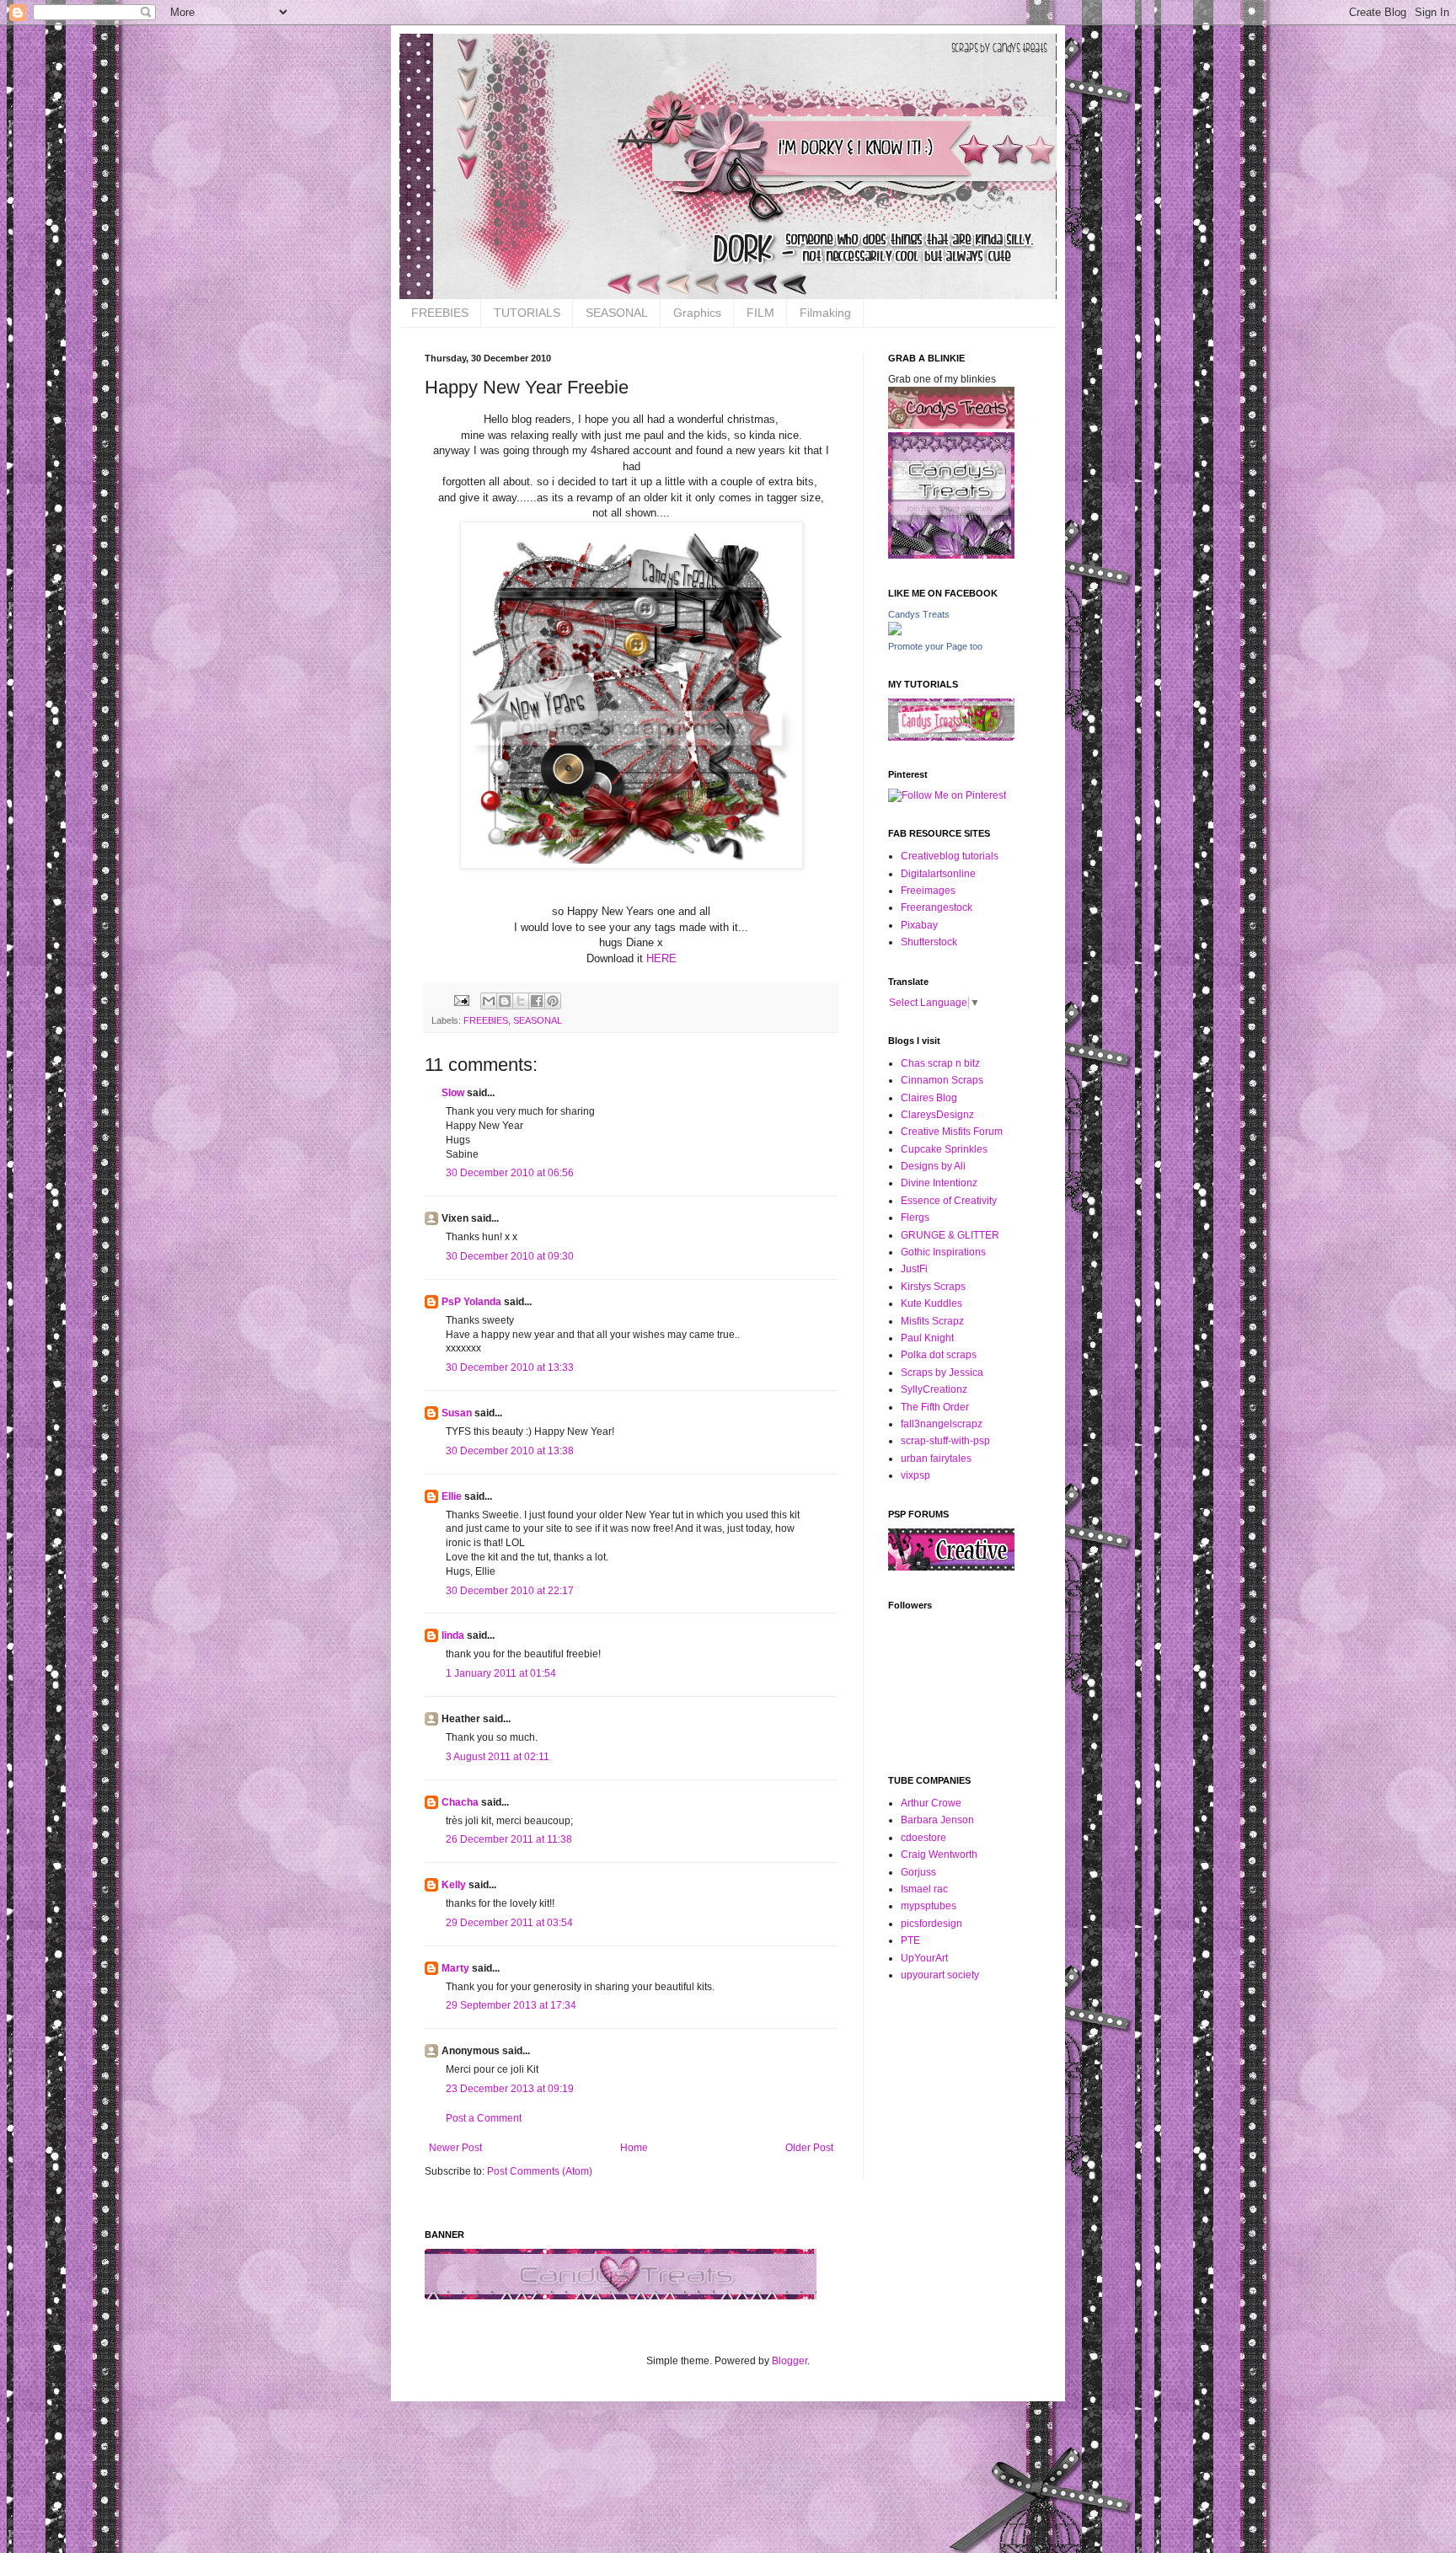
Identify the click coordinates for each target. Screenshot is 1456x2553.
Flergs (915, 1218)
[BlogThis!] (505, 1001)
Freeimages (928, 891)
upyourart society (940, 1975)
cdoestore (923, 1838)
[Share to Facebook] (537, 1001)
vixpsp (915, 1475)
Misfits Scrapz (932, 1321)
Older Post (809, 2148)
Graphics (697, 313)
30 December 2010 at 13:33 (510, 1367)
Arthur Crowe (931, 1803)
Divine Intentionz (939, 1183)
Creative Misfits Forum (952, 1132)
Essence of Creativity (949, 1201)
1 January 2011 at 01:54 (501, 1673)
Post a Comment (484, 2118)
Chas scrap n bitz (940, 1063)
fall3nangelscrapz (942, 1424)
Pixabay (919, 925)
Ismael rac (924, 1889)
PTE (910, 1940)
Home (634, 2148)
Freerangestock (937, 907)
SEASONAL (617, 313)
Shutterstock (929, 942)
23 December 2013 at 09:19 (510, 2089)
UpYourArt (924, 1958)
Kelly (454, 1885)
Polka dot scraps (939, 1355)
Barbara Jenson (937, 1820)
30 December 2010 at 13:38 (510, 1451)
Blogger (790, 2361)
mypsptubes (929, 1906)
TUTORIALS (527, 313)
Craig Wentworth (939, 1855)
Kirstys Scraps (933, 1287)
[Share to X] (521, 1001)
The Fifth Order (935, 1407)
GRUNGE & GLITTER (950, 1235)
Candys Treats (919, 614)
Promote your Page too (935, 646)
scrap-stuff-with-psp (945, 1441)
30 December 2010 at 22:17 (510, 1591)
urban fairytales (936, 1458)
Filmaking (825, 313)
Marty (455, 1968)
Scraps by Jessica (942, 1373)
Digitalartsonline (938, 874)
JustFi (914, 1269)
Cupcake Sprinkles (944, 1149)
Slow (453, 1093)
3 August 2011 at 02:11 (498, 1757)
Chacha (460, 1802)
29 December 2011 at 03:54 (509, 1923)
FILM (760, 313)
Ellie (452, 1496)
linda (453, 1635)
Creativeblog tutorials (950, 856)
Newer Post (455, 2148)
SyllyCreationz (934, 1389)
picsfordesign (931, 1924)
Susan (457, 1413)
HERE (660, 958)
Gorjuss (918, 1872)
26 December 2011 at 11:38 (509, 1839)
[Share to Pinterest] (553, 1001)
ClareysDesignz (937, 1115)
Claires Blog (929, 1098)
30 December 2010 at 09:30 (510, 1256)
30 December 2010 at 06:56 (510, 1173)
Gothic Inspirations (943, 1252)
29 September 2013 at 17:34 (511, 2005)
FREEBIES (440, 313)
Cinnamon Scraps (942, 1080)
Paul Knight (927, 1338)
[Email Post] (461, 999)
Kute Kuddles (931, 1303)
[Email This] (489, 1001)
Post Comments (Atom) (540, 2171)
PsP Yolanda (471, 1302)
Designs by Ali (933, 1166)
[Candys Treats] (895, 632)
